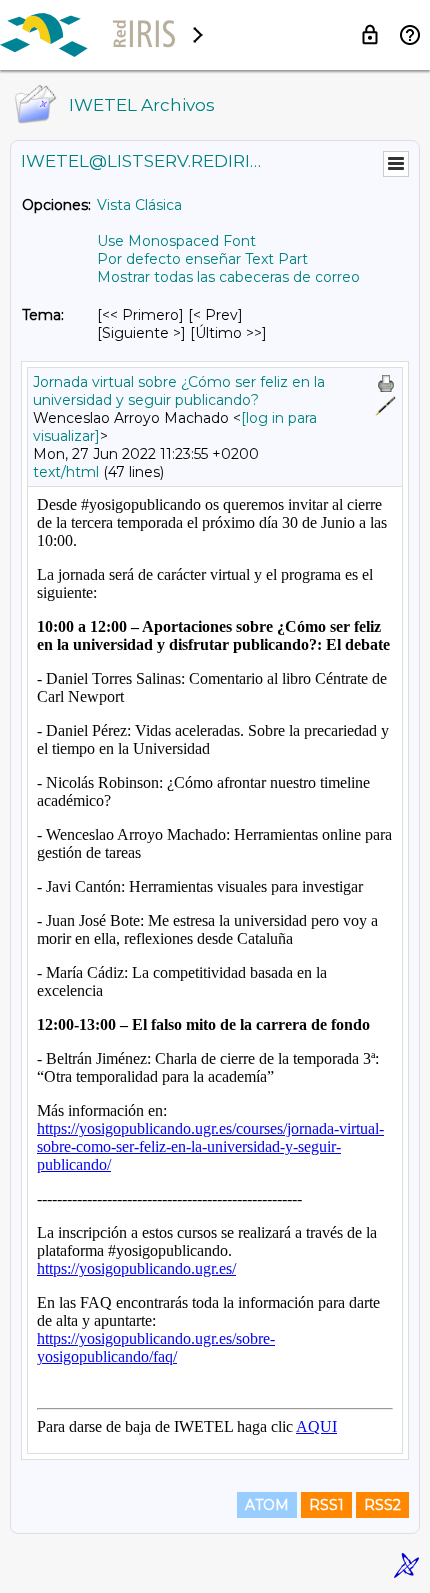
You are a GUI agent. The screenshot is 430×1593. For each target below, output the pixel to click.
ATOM (267, 1505)
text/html (66, 472)
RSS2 (382, 1505)
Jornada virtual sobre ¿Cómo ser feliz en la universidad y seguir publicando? (179, 391)
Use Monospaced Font (176, 241)
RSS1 (326, 1505)
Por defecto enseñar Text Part (202, 259)
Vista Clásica (139, 205)
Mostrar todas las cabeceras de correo (228, 277)
